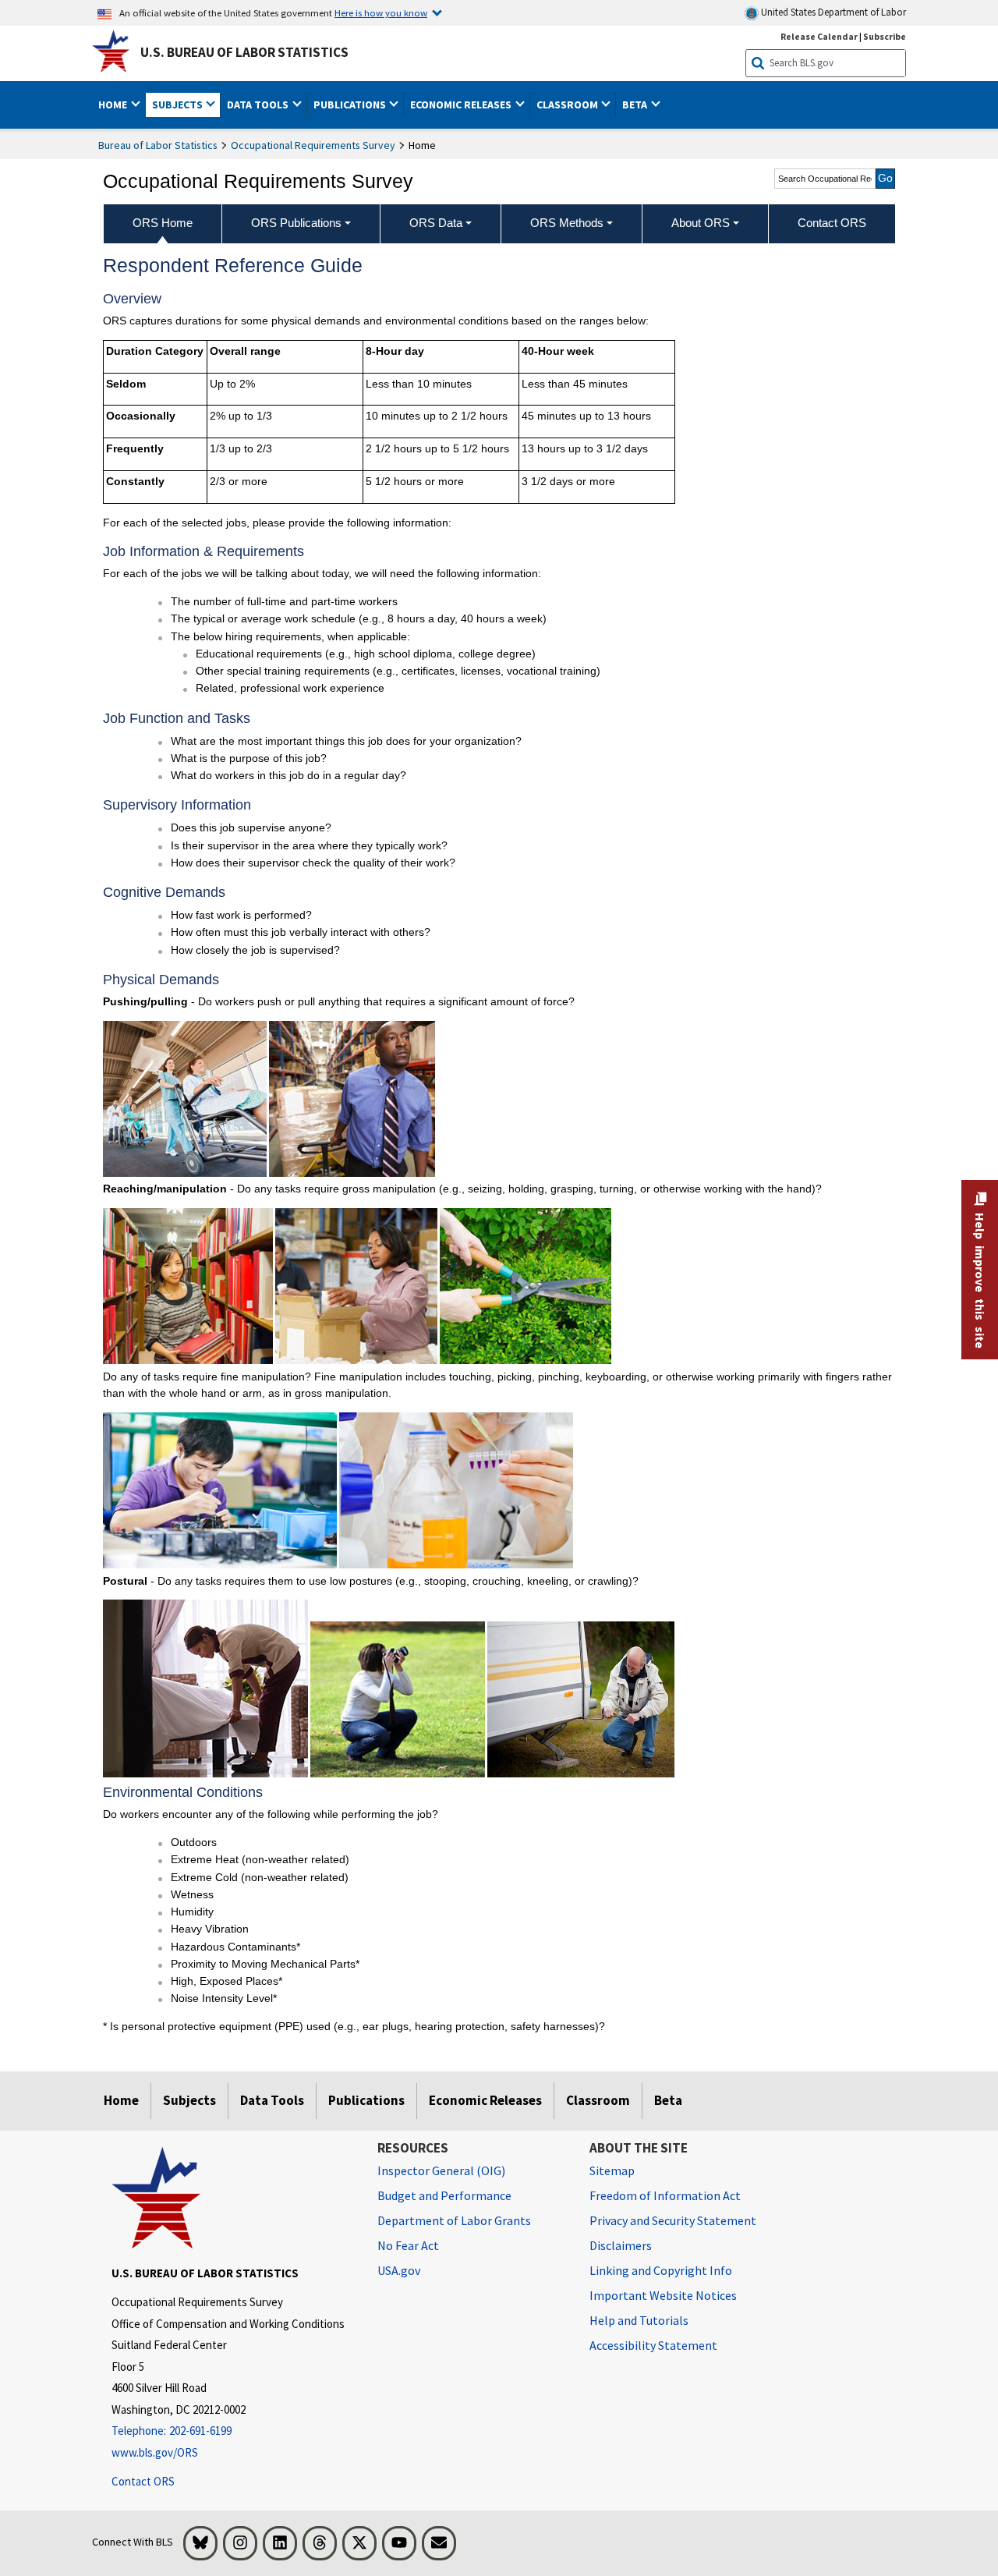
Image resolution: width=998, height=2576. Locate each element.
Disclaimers (621, 2245)
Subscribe (885, 36)
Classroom (598, 2100)
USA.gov (399, 2270)
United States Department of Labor (832, 12)
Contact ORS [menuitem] (832, 223)
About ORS (701, 223)
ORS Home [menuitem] (163, 223)
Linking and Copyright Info (661, 2270)
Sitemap (612, 2170)
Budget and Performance (444, 2195)
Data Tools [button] (259, 105)
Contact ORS (143, 2481)
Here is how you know (381, 12)
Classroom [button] (568, 105)
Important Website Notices (663, 2295)
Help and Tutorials (639, 2320)
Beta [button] (636, 105)
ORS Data (436, 223)
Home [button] (114, 105)
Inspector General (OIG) (441, 2170)
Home (121, 2100)
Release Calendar (819, 36)
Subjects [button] (179, 105)
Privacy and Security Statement (673, 2220)
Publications (366, 2100)
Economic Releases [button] (462, 105)
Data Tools (272, 2100)
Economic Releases (485, 2100)
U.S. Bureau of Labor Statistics (244, 52)
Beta (668, 2100)
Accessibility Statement (653, 2345)
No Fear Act (408, 2245)
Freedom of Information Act (665, 2195)
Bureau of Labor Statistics (158, 145)
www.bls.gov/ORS (155, 2452)
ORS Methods (567, 223)
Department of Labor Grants (454, 2220)
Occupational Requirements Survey (313, 145)
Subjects (189, 2100)
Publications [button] (351, 105)
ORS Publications (296, 223)
